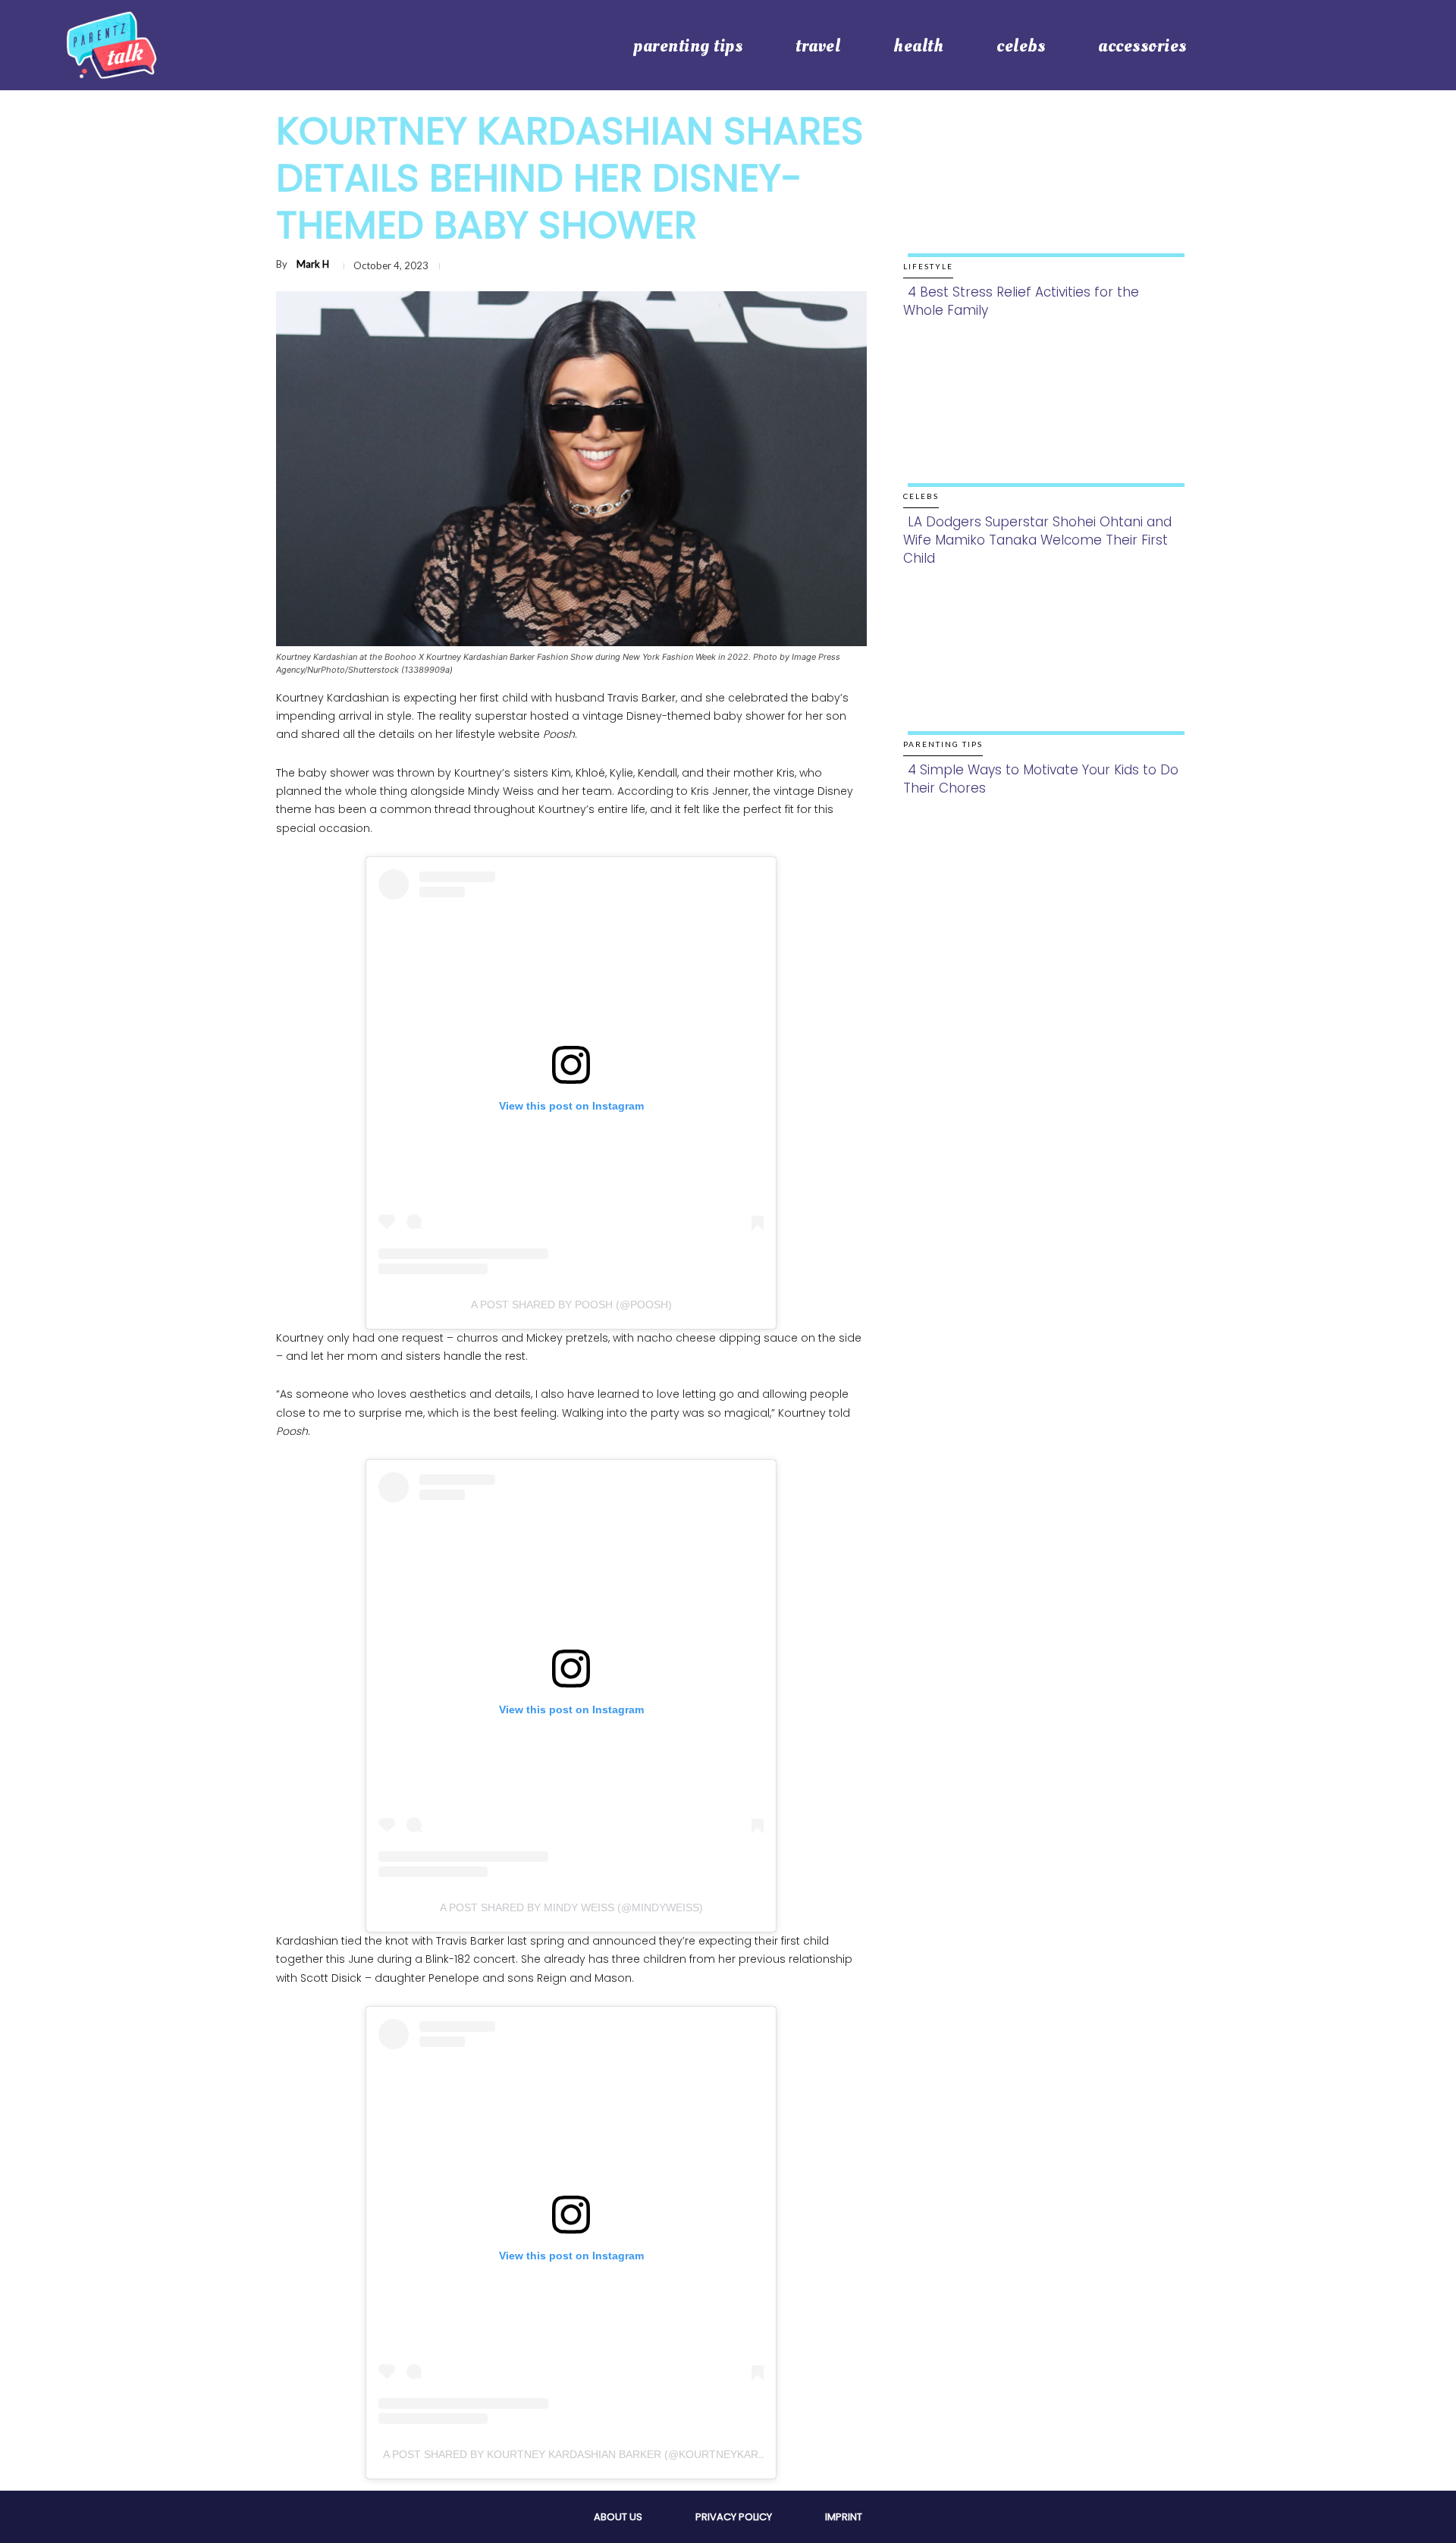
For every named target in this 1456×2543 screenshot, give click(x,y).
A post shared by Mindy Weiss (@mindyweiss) (571, 1907)
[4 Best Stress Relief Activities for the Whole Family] (1042, 198)
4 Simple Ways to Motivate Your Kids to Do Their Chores (1041, 779)
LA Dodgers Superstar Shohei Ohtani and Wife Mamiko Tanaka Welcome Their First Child (1037, 540)
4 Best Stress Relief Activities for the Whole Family (1021, 301)
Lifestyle (928, 266)
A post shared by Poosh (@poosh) (571, 1304)
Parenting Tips (943, 744)
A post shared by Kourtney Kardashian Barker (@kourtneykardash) (587, 2454)
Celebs (921, 496)
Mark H (313, 264)
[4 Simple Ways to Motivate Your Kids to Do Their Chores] (1042, 676)
